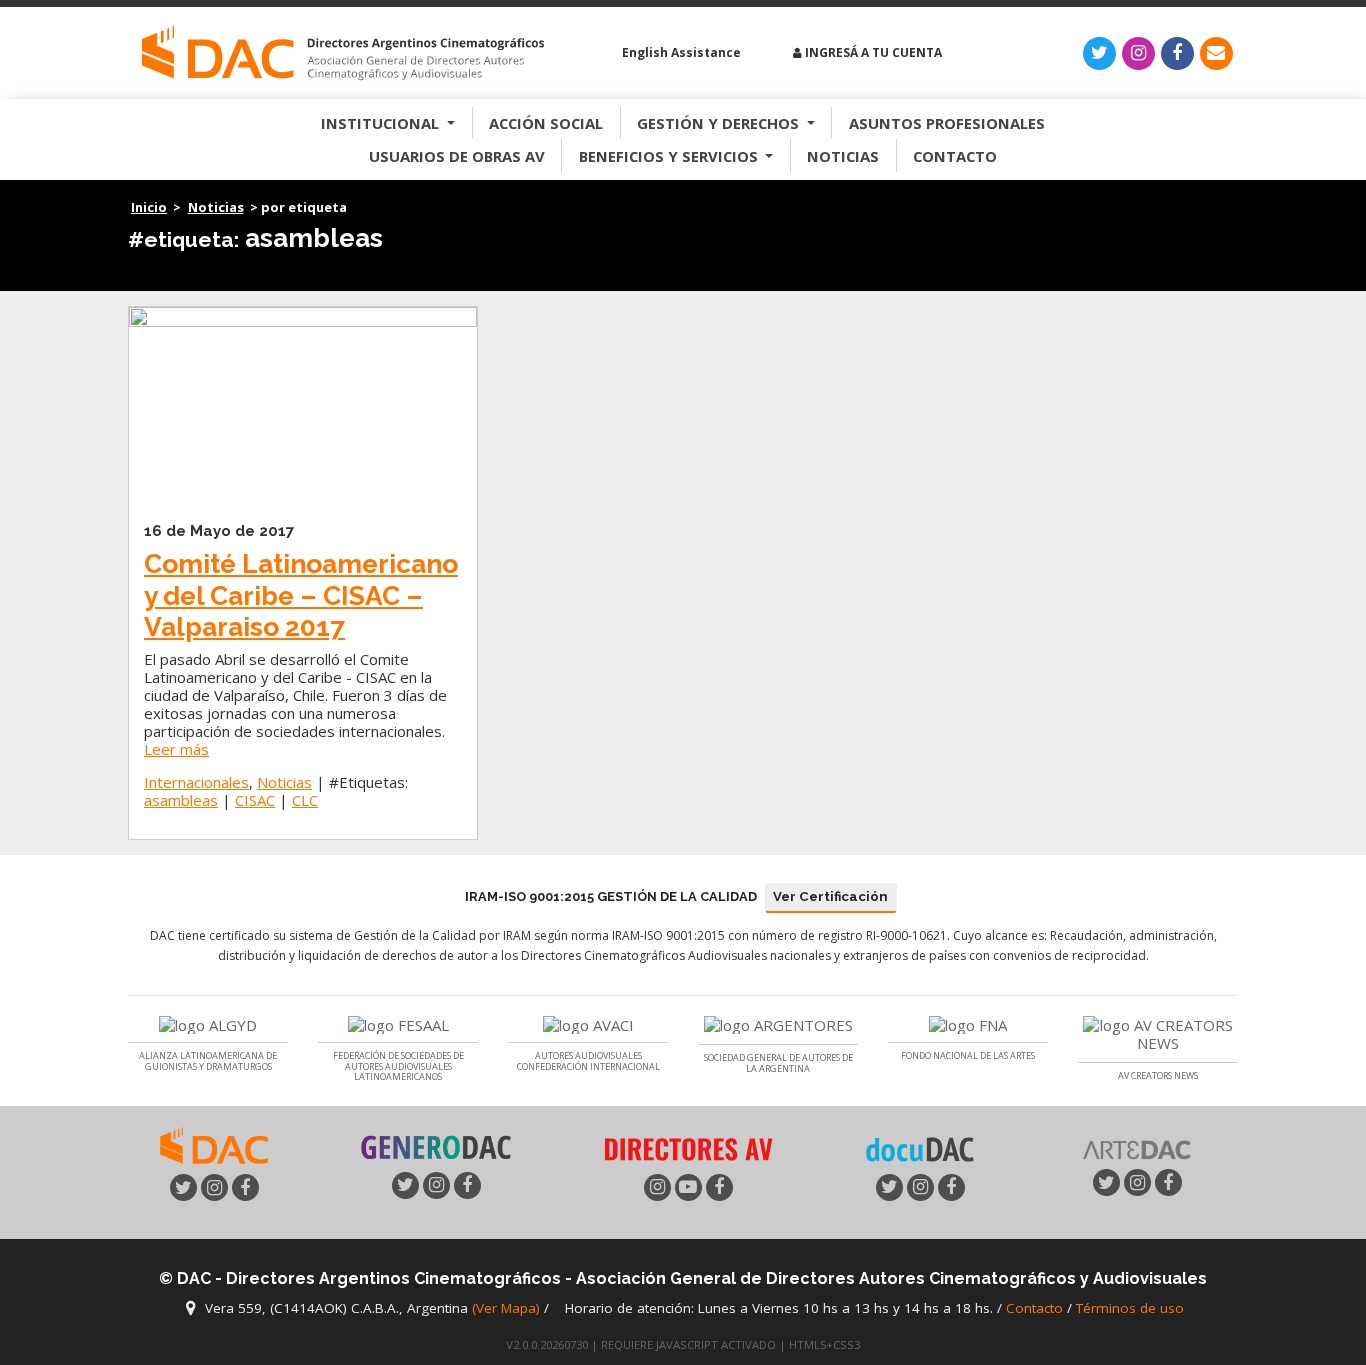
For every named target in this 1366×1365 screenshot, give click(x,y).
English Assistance (680, 52)
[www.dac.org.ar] (214, 1144)
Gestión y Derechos (720, 123)
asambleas (181, 800)
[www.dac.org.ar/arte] (1137, 1147)
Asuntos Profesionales (947, 123)
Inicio (149, 207)
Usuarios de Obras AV (457, 156)
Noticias (843, 156)
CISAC (255, 800)
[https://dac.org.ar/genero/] (436, 1148)
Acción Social (546, 123)
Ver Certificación (830, 896)
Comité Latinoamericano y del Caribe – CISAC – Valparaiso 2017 (301, 595)
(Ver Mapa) (508, 1309)
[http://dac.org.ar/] (343, 53)
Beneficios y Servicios (670, 156)
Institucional (382, 123)
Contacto (955, 156)
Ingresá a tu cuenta (872, 52)
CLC (305, 800)
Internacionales (196, 782)
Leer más (176, 749)
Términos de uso (1130, 1309)
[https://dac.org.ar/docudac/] (920, 1148)
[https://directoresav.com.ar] (688, 1147)
